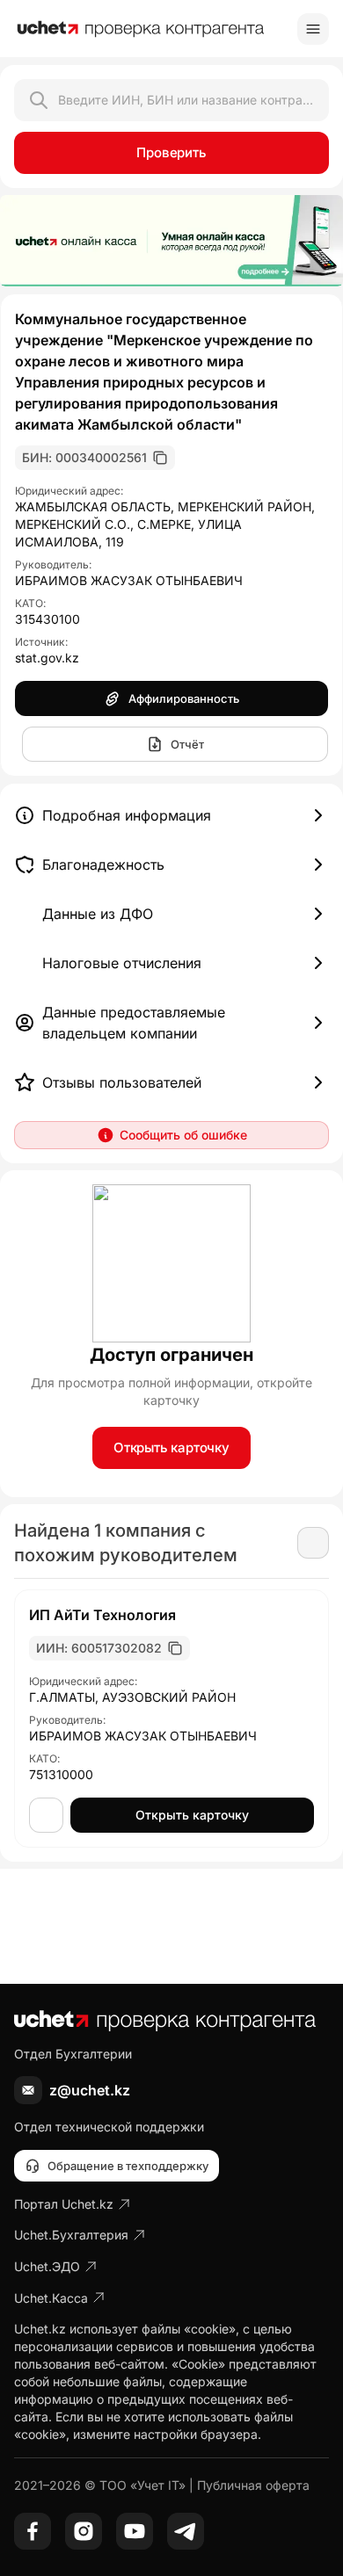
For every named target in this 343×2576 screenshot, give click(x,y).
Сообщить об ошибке (183, 1135)
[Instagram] (84, 2531)
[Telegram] (186, 2531)
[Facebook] (33, 2531)
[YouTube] (135, 2531)
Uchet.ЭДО (47, 2266)
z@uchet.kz (90, 2090)
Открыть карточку (171, 1447)
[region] (171, 241)
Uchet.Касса (51, 2298)
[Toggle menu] (313, 29)
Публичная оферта (253, 2485)
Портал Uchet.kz (64, 2204)
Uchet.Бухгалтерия (71, 2235)
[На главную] (141, 29)
